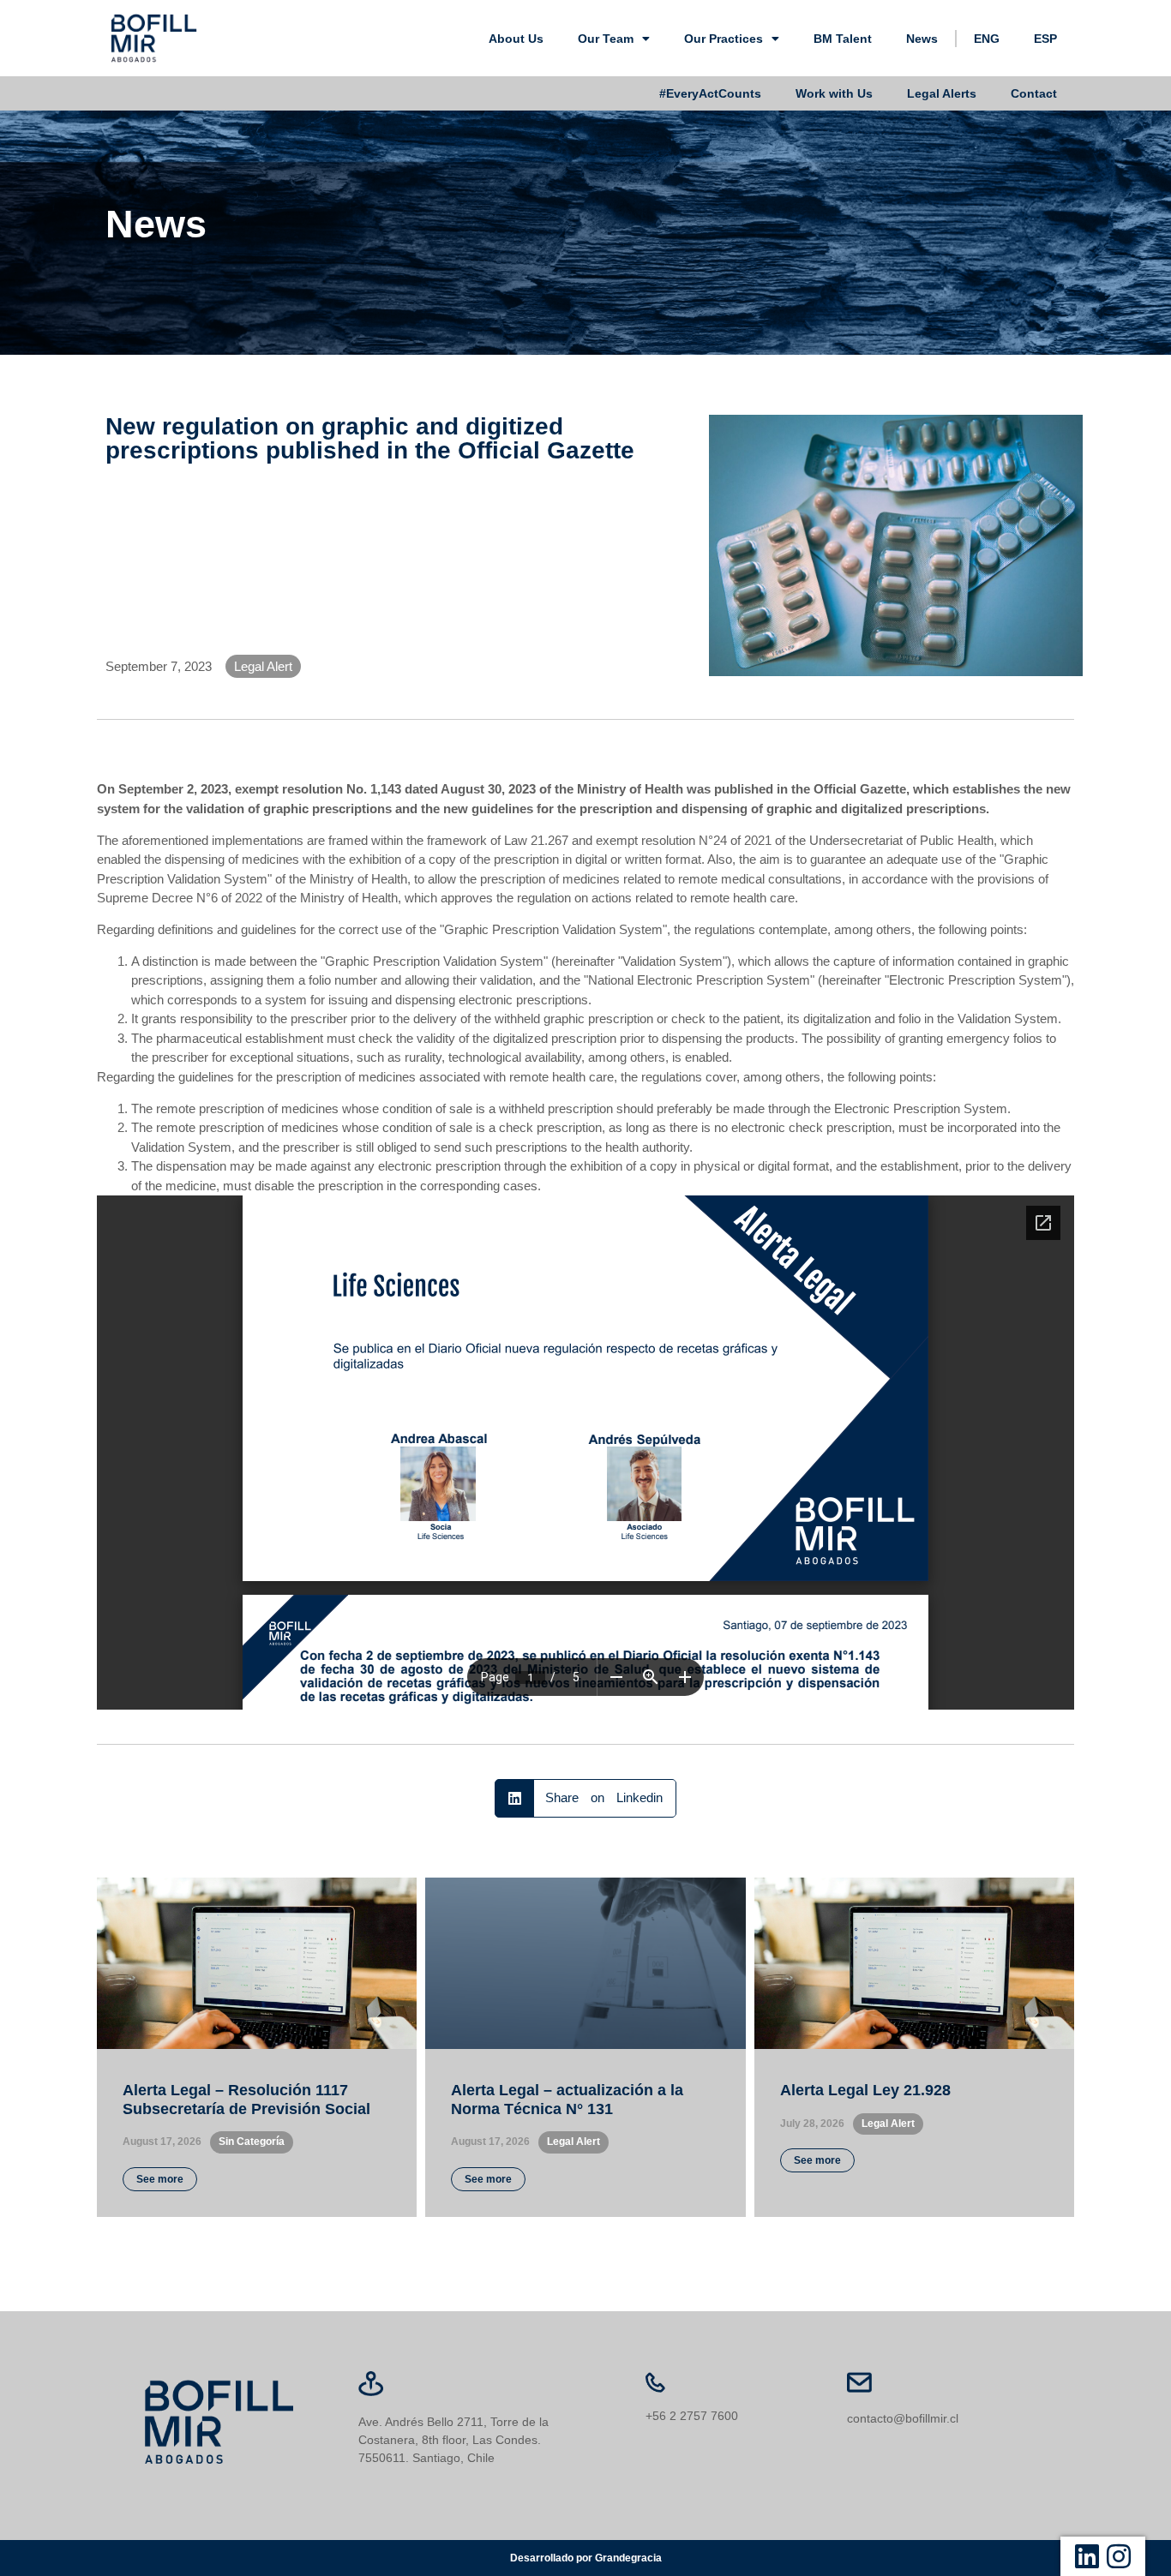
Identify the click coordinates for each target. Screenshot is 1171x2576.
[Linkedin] (1087, 2556)
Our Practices (724, 39)
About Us (516, 39)
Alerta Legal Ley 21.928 (865, 2090)
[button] (586, 1798)
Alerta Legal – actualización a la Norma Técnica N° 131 (567, 2100)
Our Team (606, 39)
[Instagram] (1119, 2556)
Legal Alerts (942, 93)
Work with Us (834, 93)
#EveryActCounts (710, 93)
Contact (1034, 93)
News (922, 39)
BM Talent (843, 39)
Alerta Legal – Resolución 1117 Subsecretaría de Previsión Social (246, 2100)
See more (160, 2179)
